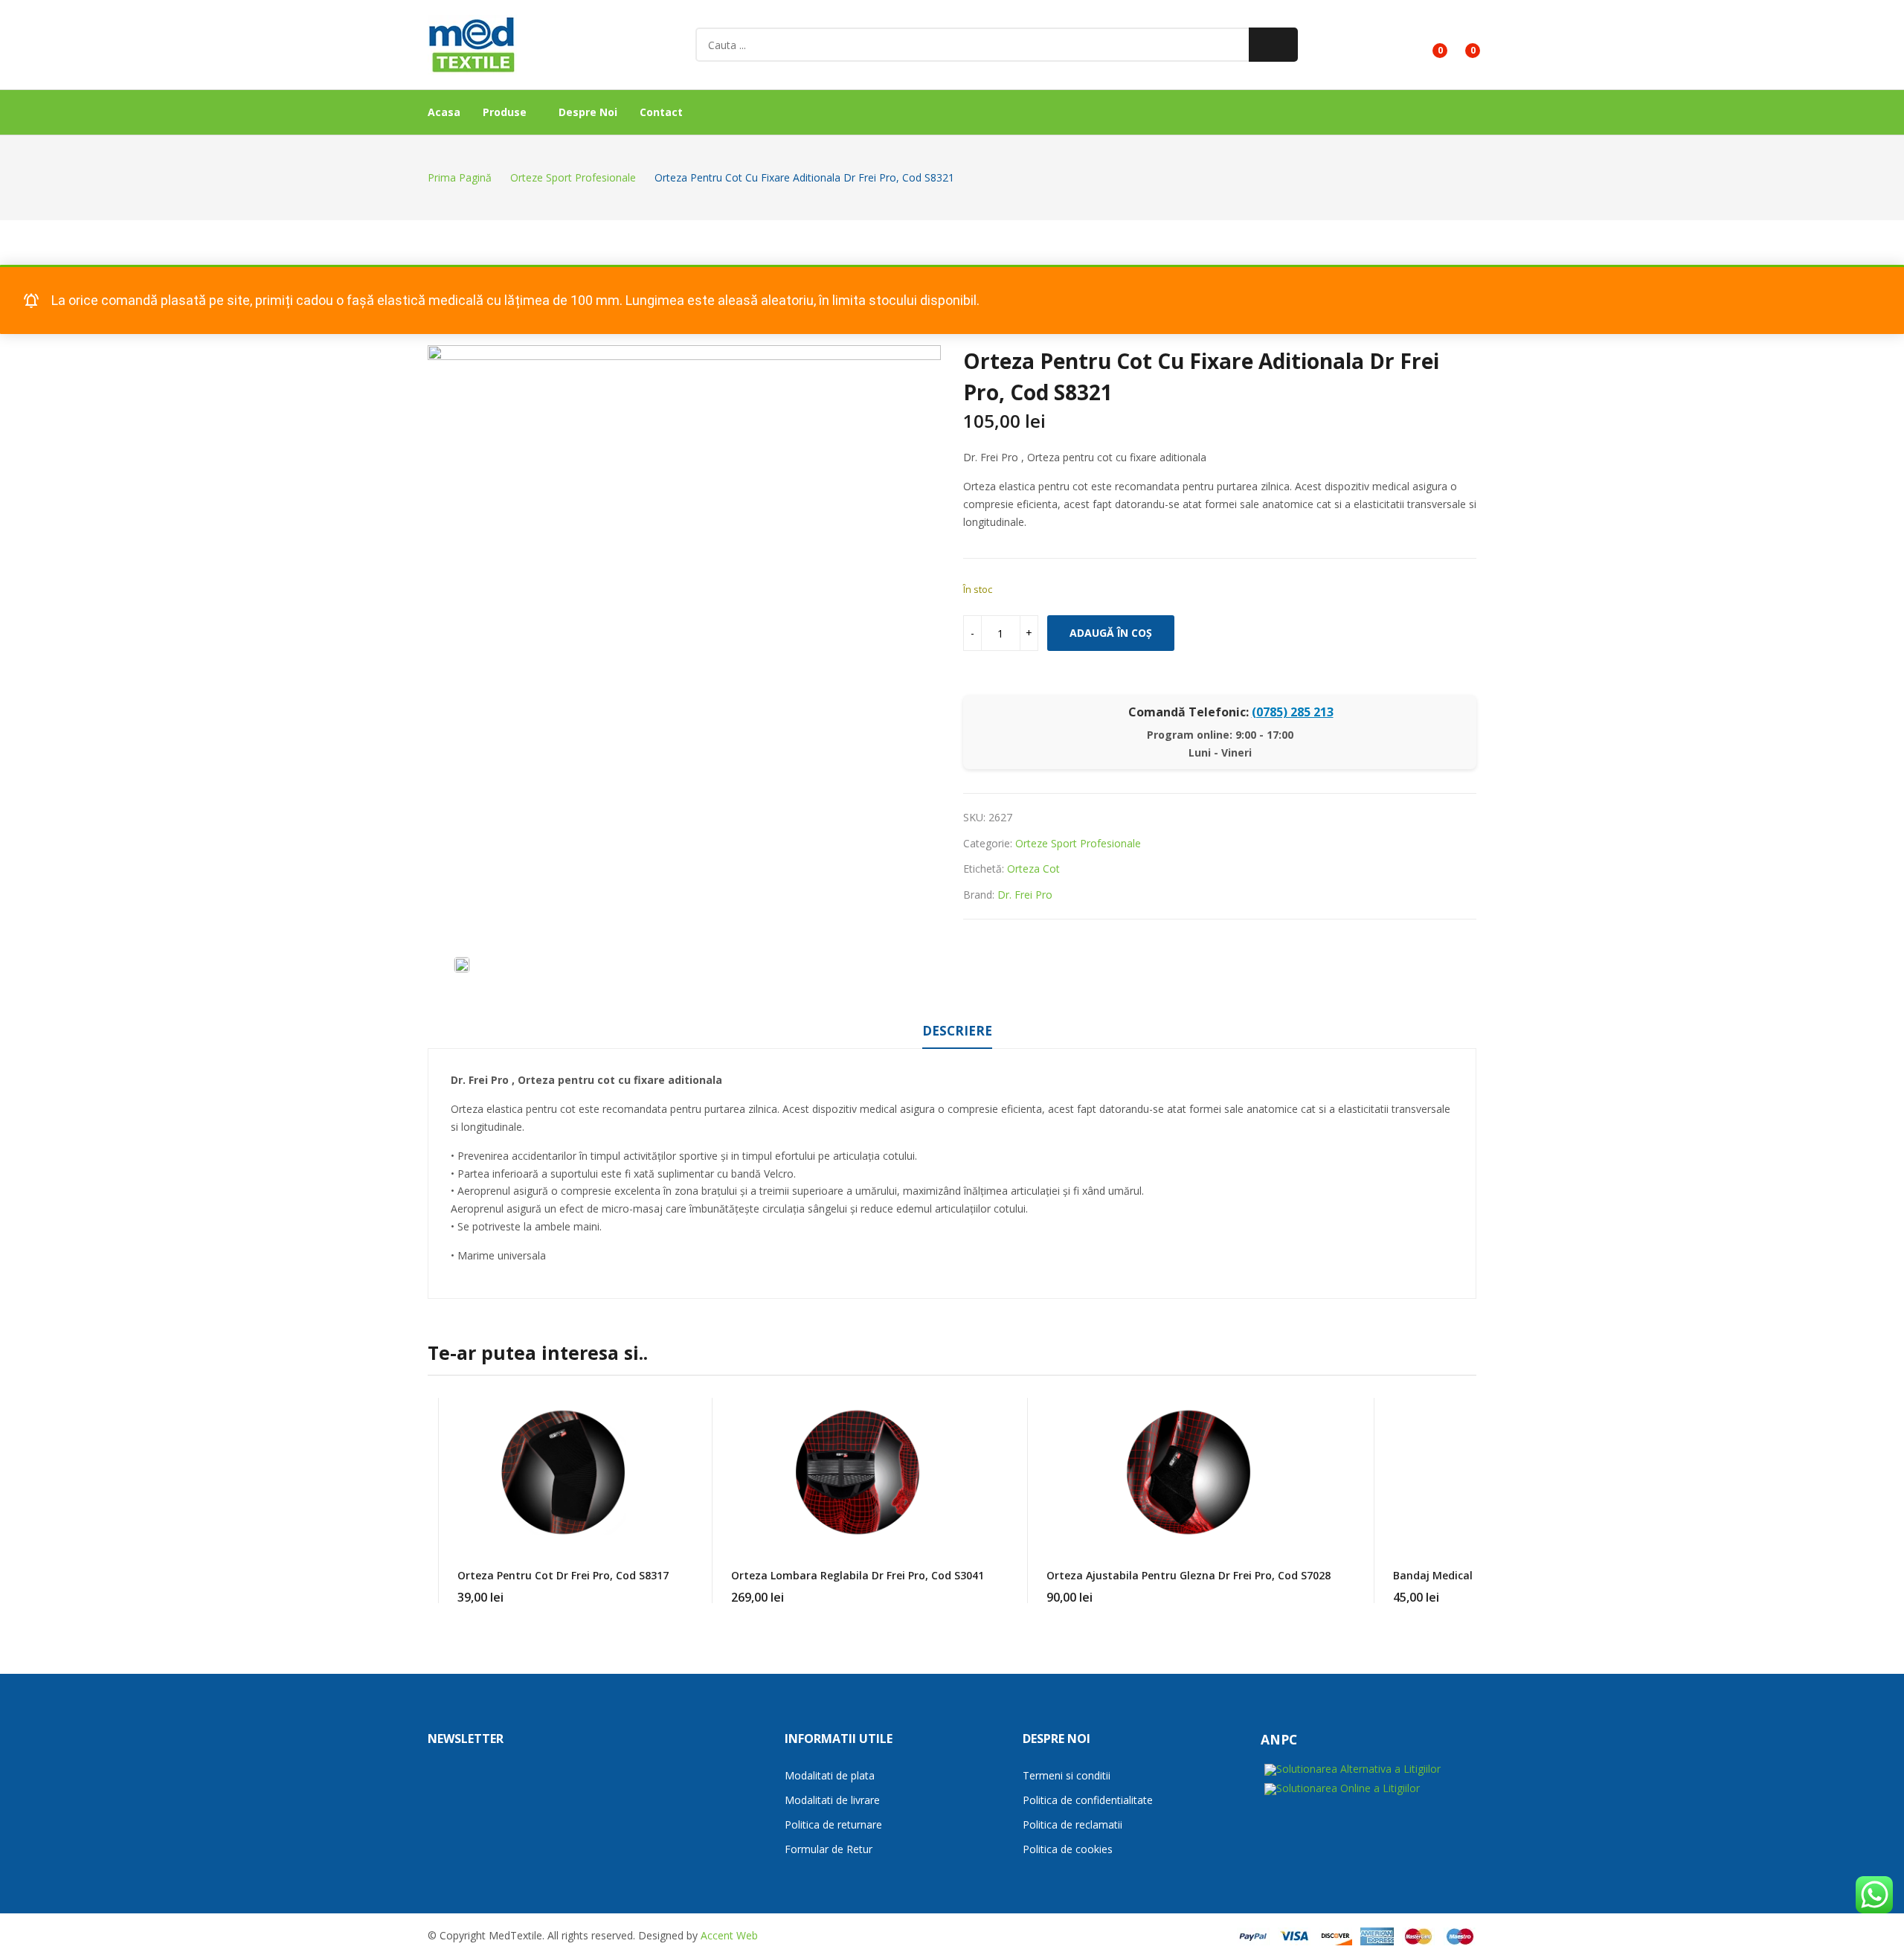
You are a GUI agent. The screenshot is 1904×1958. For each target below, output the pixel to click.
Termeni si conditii (1067, 1775)
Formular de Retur (829, 1849)
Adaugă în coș (1111, 633)
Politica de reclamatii (1072, 1824)
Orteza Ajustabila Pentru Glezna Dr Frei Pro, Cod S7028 (1189, 1575)
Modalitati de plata (830, 1775)
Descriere (957, 1031)
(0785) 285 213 (1293, 712)
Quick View (669, 1413)
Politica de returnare (833, 1824)
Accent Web (729, 1935)
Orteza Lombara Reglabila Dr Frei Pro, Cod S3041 (858, 1575)
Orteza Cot (1033, 869)
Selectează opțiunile (669, 1588)
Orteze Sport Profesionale (1078, 843)
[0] (1429, 45)
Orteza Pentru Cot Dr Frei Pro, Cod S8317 (563, 1575)
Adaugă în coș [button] (984, 1588)
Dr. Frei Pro (1025, 895)
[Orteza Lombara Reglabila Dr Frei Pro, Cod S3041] (858, 1472)
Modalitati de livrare (832, 1800)
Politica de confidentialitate (1088, 1800)
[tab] (957, 1033)
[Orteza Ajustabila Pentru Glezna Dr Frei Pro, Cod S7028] (1189, 1472)
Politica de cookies (1068, 1849)
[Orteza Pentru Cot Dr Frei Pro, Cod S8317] (563, 1472)
